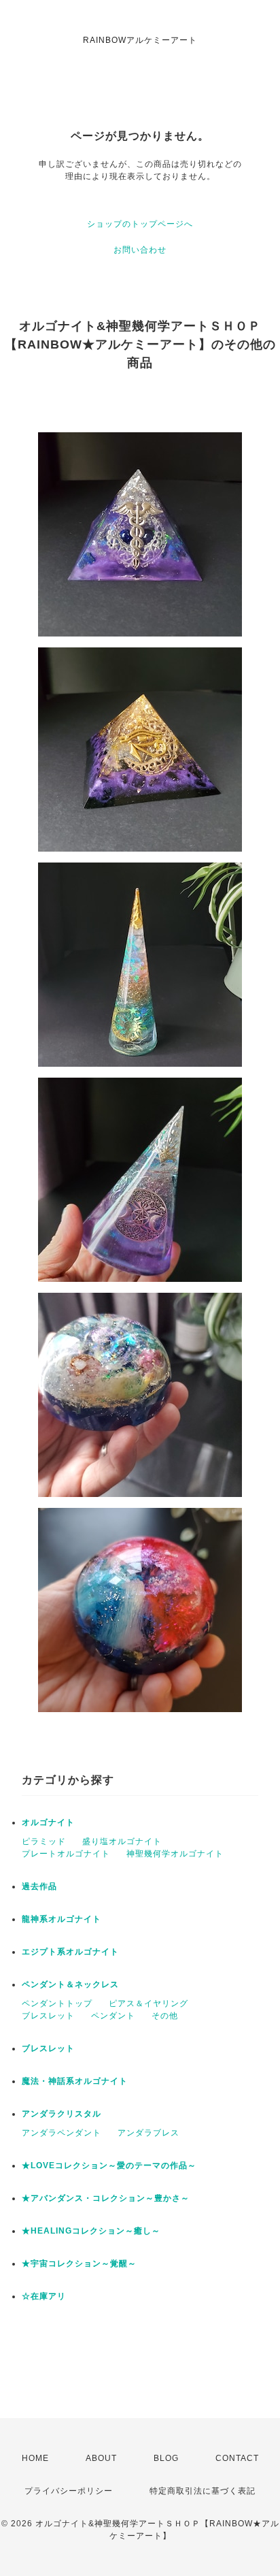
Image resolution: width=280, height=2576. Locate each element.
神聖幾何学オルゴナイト (175, 1854)
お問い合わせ (140, 250)
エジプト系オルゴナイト (70, 1952)
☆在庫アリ (44, 2296)
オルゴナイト (48, 1822)
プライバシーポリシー (69, 2491)
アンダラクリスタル (62, 2114)
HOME (35, 2458)
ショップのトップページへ (140, 224)
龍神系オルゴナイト (62, 1919)
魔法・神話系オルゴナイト (75, 2081)
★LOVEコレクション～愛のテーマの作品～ (109, 2166)
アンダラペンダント (62, 2133)
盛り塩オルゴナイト (122, 1841)
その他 (165, 2016)
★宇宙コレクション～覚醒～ (79, 2264)
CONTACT (237, 2458)
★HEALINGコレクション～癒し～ (91, 2231)
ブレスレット (48, 2016)
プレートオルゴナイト (66, 1854)
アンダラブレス (148, 2133)
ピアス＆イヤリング (148, 2003)
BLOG (166, 2458)
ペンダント (113, 2016)
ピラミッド (44, 1841)
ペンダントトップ (57, 2003)
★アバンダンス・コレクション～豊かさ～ (106, 2198)
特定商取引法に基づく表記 (203, 2491)
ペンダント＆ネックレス (70, 1984)
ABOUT (101, 2458)
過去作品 (39, 1886)
